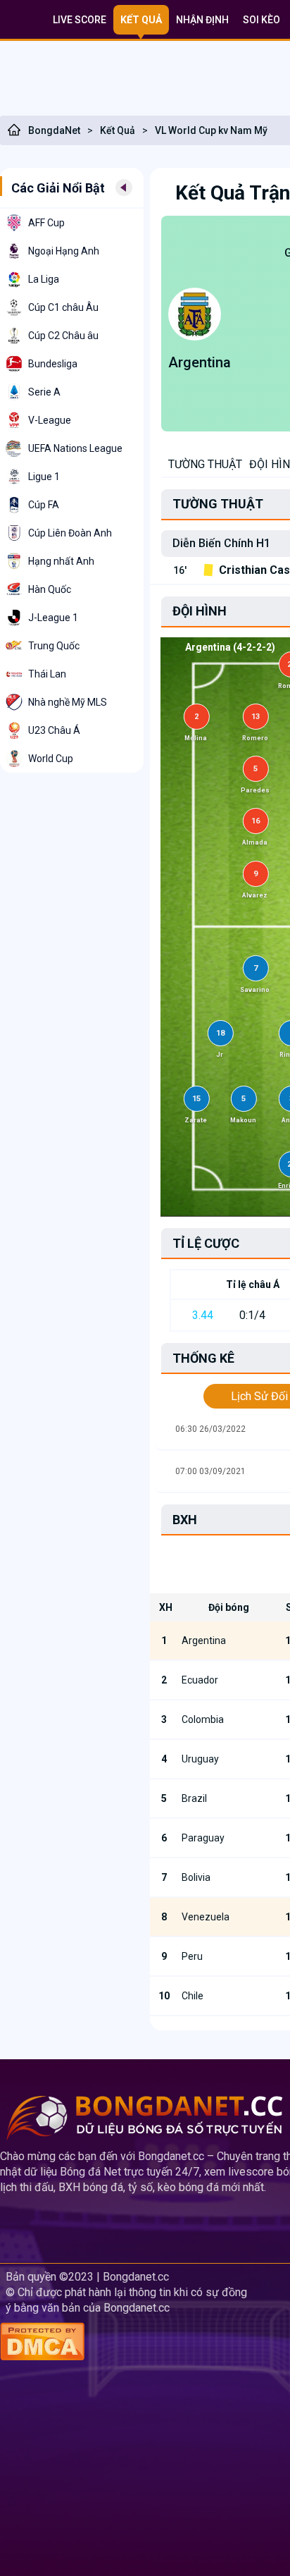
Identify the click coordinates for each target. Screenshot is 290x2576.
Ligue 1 (44, 477)
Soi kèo (261, 20)
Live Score (80, 20)
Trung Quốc (54, 646)
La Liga (44, 279)
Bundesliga (53, 364)
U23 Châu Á (54, 730)
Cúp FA (44, 505)
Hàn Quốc (50, 589)
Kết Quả (118, 130)
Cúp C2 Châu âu (63, 336)
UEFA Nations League (75, 448)
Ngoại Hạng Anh (64, 251)
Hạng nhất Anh (61, 561)
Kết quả (141, 20)
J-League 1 (53, 618)
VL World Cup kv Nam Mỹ (211, 130)
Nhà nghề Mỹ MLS (68, 702)
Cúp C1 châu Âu (63, 307)
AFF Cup (46, 223)
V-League (50, 420)
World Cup (51, 759)
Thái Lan (47, 674)
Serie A (44, 392)
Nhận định (202, 20)
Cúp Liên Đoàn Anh (70, 533)
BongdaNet (54, 130)
